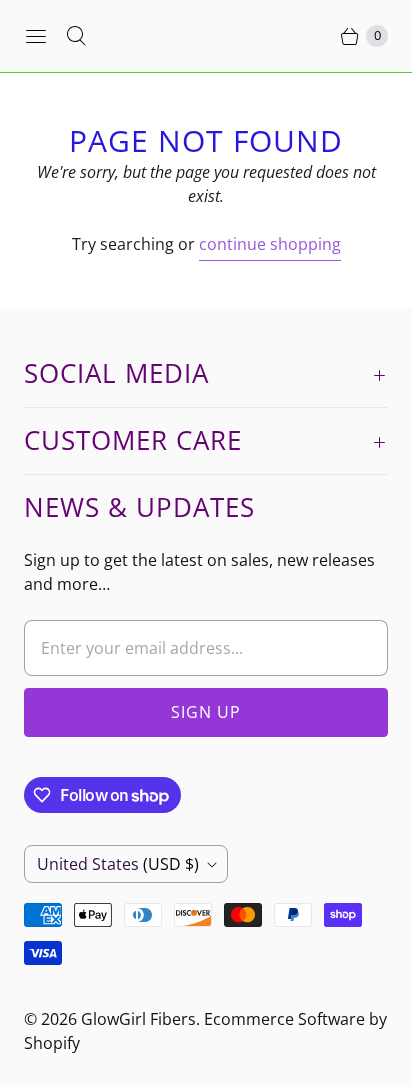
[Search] (76, 36)
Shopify (52, 1043)
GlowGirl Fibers (138, 1019)
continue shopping (270, 244)
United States (118, 864)
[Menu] (36, 36)
